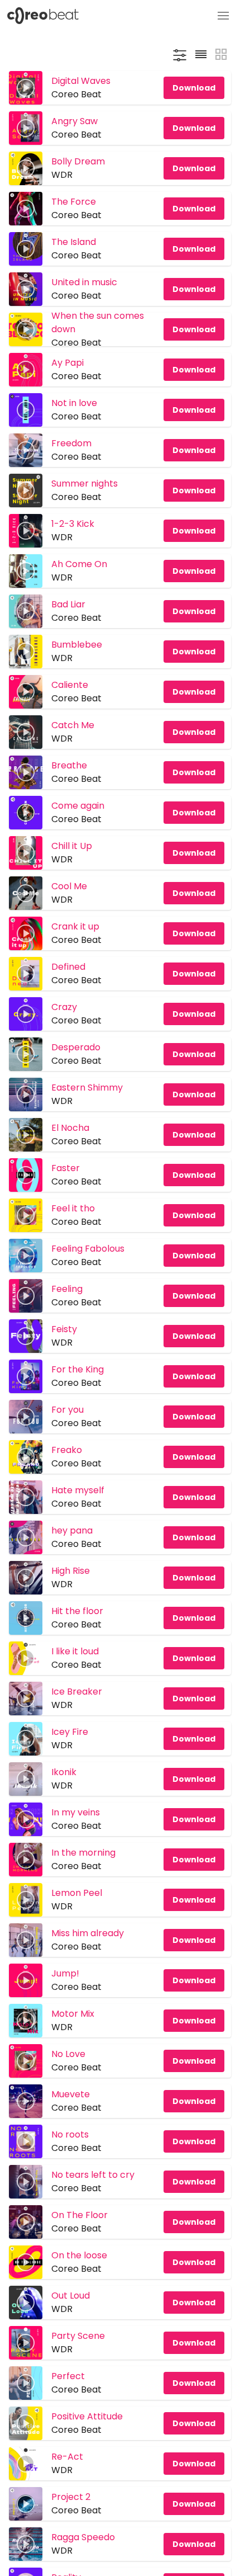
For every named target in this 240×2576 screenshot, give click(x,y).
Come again (78, 806)
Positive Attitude (87, 2416)
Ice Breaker (77, 1692)
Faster (66, 1168)
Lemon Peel (77, 1893)
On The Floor (80, 2215)
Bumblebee (77, 645)
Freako (67, 1450)
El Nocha (70, 1128)
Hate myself (78, 1490)
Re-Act (67, 2457)
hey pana (72, 1530)
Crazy (64, 1007)
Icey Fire (70, 1732)
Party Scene (78, 2336)
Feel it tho (73, 1208)
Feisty (64, 1329)
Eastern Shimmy (87, 1088)
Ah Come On (79, 564)
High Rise (71, 1571)
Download (194, 88)
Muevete (71, 2094)
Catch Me (73, 725)
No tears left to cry (93, 2175)
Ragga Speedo (83, 2537)
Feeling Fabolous (88, 1249)
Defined (68, 967)
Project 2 (71, 2497)
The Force (74, 202)
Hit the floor (77, 1611)
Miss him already (88, 1933)
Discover (116, 16)
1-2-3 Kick (73, 524)
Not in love (74, 403)
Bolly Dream (78, 161)
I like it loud (75, 1651)
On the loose (79, 2255)
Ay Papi (68, 363)
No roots (70, 2134)
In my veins (76, 1812)
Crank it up (75, 926)
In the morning (83, 1853)
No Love (68, 2054)
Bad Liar (68, 604)
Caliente (70, 685)
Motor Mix (73, 2014)
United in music (84, 282)
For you (68, 1410)
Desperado (76, 1047)
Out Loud (71, 2296)
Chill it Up (72, 846)
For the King (78, 1369)
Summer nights (85, 483)
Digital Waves (81, 81)
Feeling (67, 1289)
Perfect (68, 2376)
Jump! (65, 1973)
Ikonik (64, 1772)
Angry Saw (75, 121)
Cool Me (69, 886)
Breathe (69, 765)
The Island (74, 242)
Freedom (71, 443)
